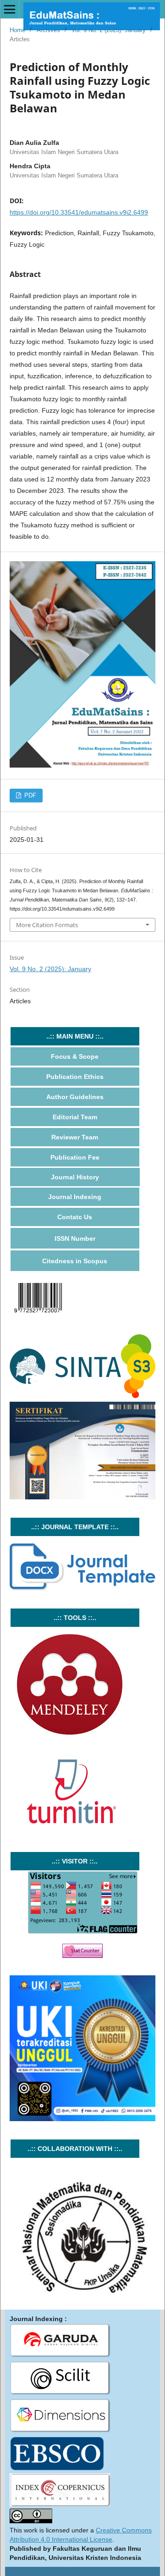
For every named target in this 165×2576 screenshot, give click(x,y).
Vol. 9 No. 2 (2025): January (109, 30)
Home (17, 30)
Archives (48, 30)
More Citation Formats (47, 925)
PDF (29, 795)
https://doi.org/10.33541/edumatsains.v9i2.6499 (79, 212)
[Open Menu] (10, 9)
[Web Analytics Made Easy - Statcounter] (82, 1956)
